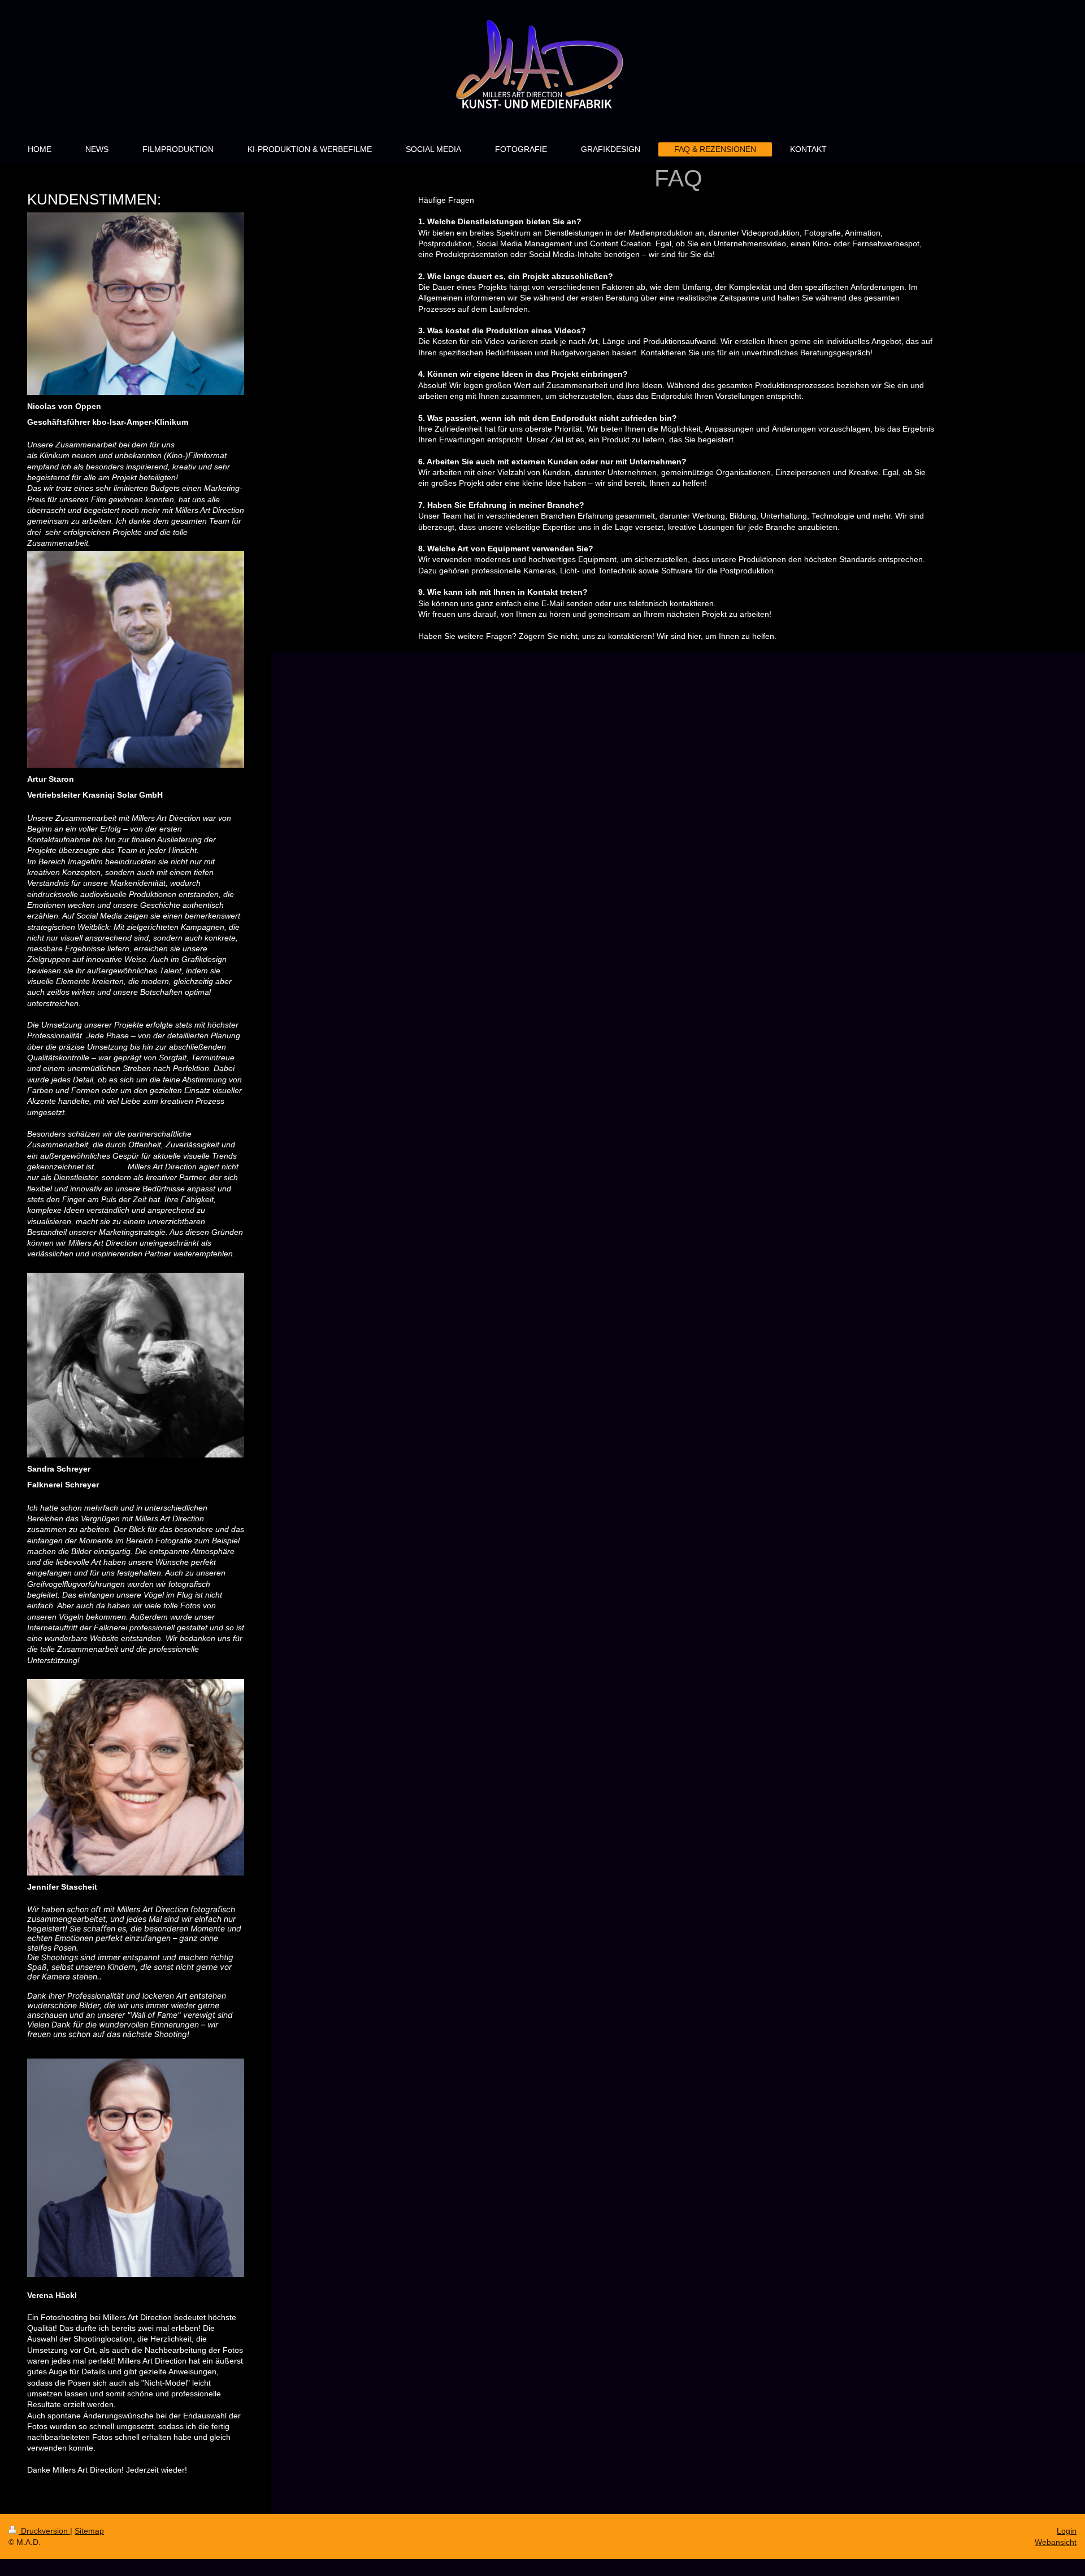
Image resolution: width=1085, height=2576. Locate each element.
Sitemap (89, 2531)
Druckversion (44, 2531)
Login (1067, 2531)
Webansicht (1056, 2542)
